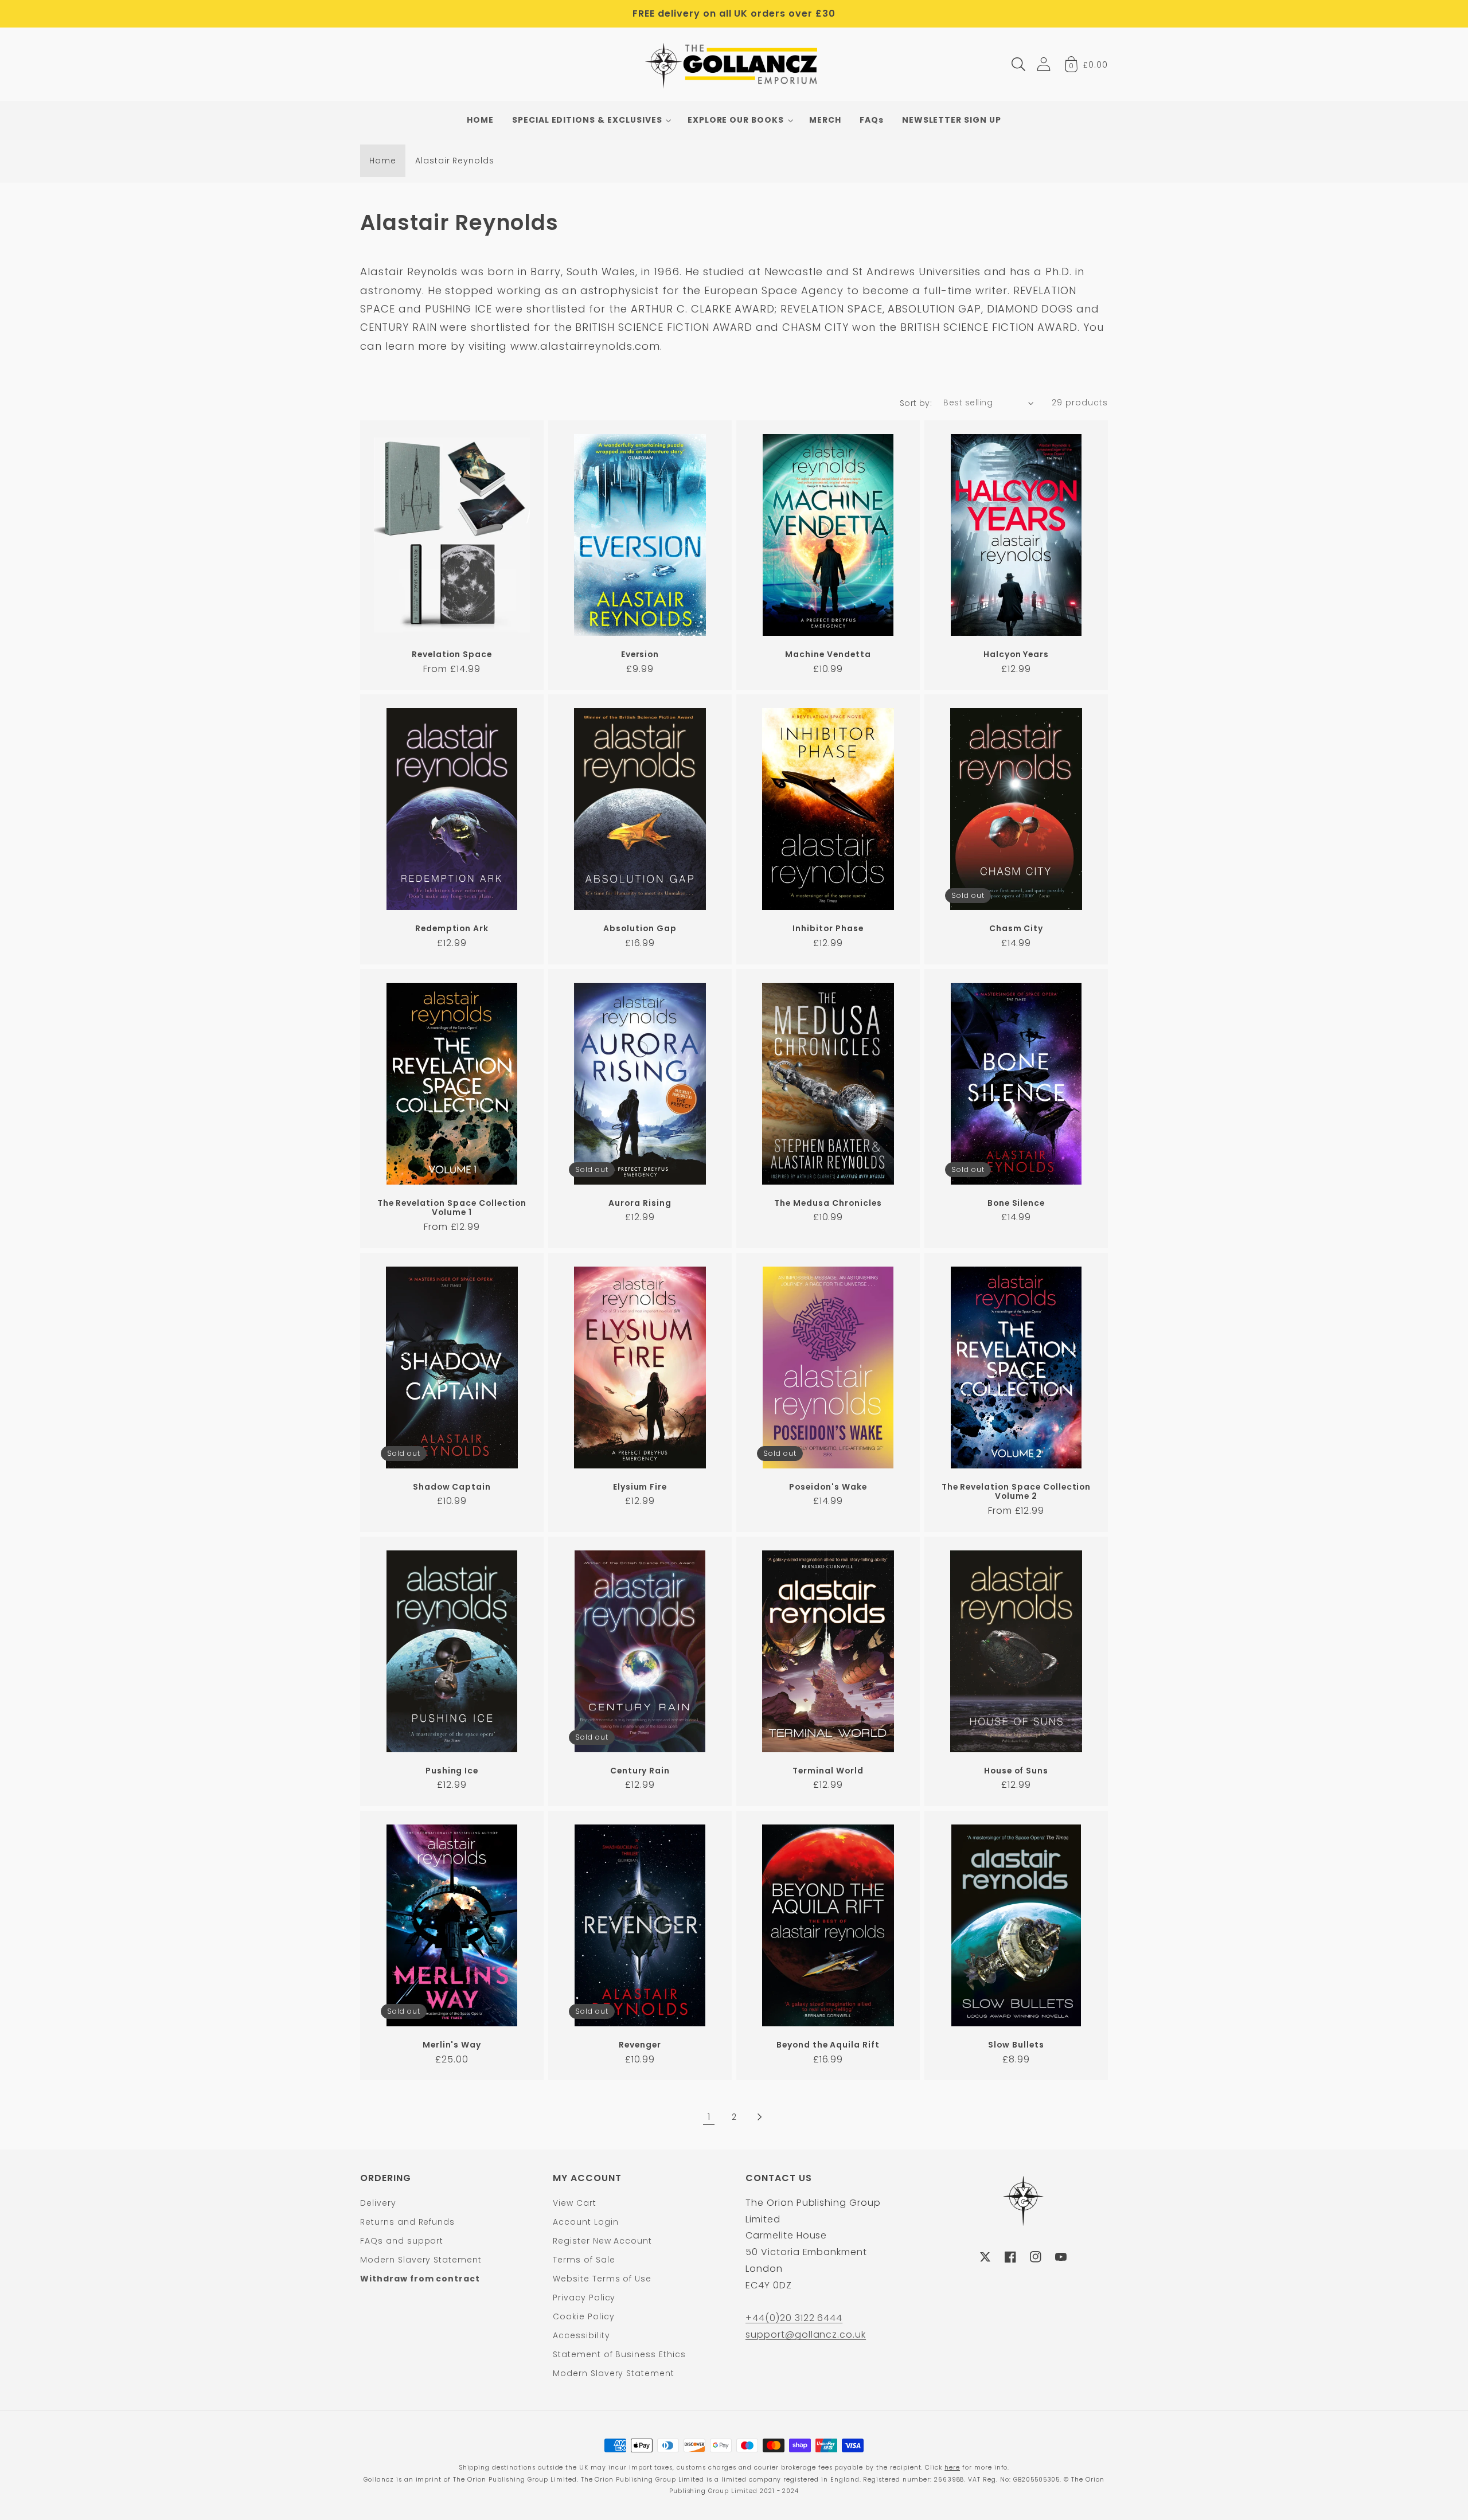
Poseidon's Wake (828, 1487)
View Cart (575, 2203)
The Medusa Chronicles (828, 1203)
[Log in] (1044, 64)
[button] (1018, 64)
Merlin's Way (452, 2045)
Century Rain (640, 1771)
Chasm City (1016, 929)
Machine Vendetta (828, 655)
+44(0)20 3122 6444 (794, 2318)
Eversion (640, 655)
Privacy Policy (584, 2298)
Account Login (585, 2222)
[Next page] (759, 2117)
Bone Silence (1016, 1203)
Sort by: (916, 403)
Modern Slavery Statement (421, 2260)
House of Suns (1016, 1771)
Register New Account (602, 2241)
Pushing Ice (452, 1771)
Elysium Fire (640, 1487)
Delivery (378, 2203)
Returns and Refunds (407, 2222)
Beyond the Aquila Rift (828, 2045)
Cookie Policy (583, 2316)
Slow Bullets (1016, 2045)
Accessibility (581, 2335)
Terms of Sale (584, 2260)
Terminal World (828, 1771)
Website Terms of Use (602, 2279)
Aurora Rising (640, 1203)
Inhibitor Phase (828, 929)
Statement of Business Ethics (619, 2354)
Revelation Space (452, 655)
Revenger (640, 2045)
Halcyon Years (1016, 655)
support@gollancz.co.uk (806, 2335)
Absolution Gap (640, 929)
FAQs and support (402, 2241)
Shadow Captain (452, 1487)
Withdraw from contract (420, 2279)
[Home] (734, 64)
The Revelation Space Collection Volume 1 (452, 1208)
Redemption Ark (452, 929)
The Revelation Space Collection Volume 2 (1016, 1492)
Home (383, 161)
